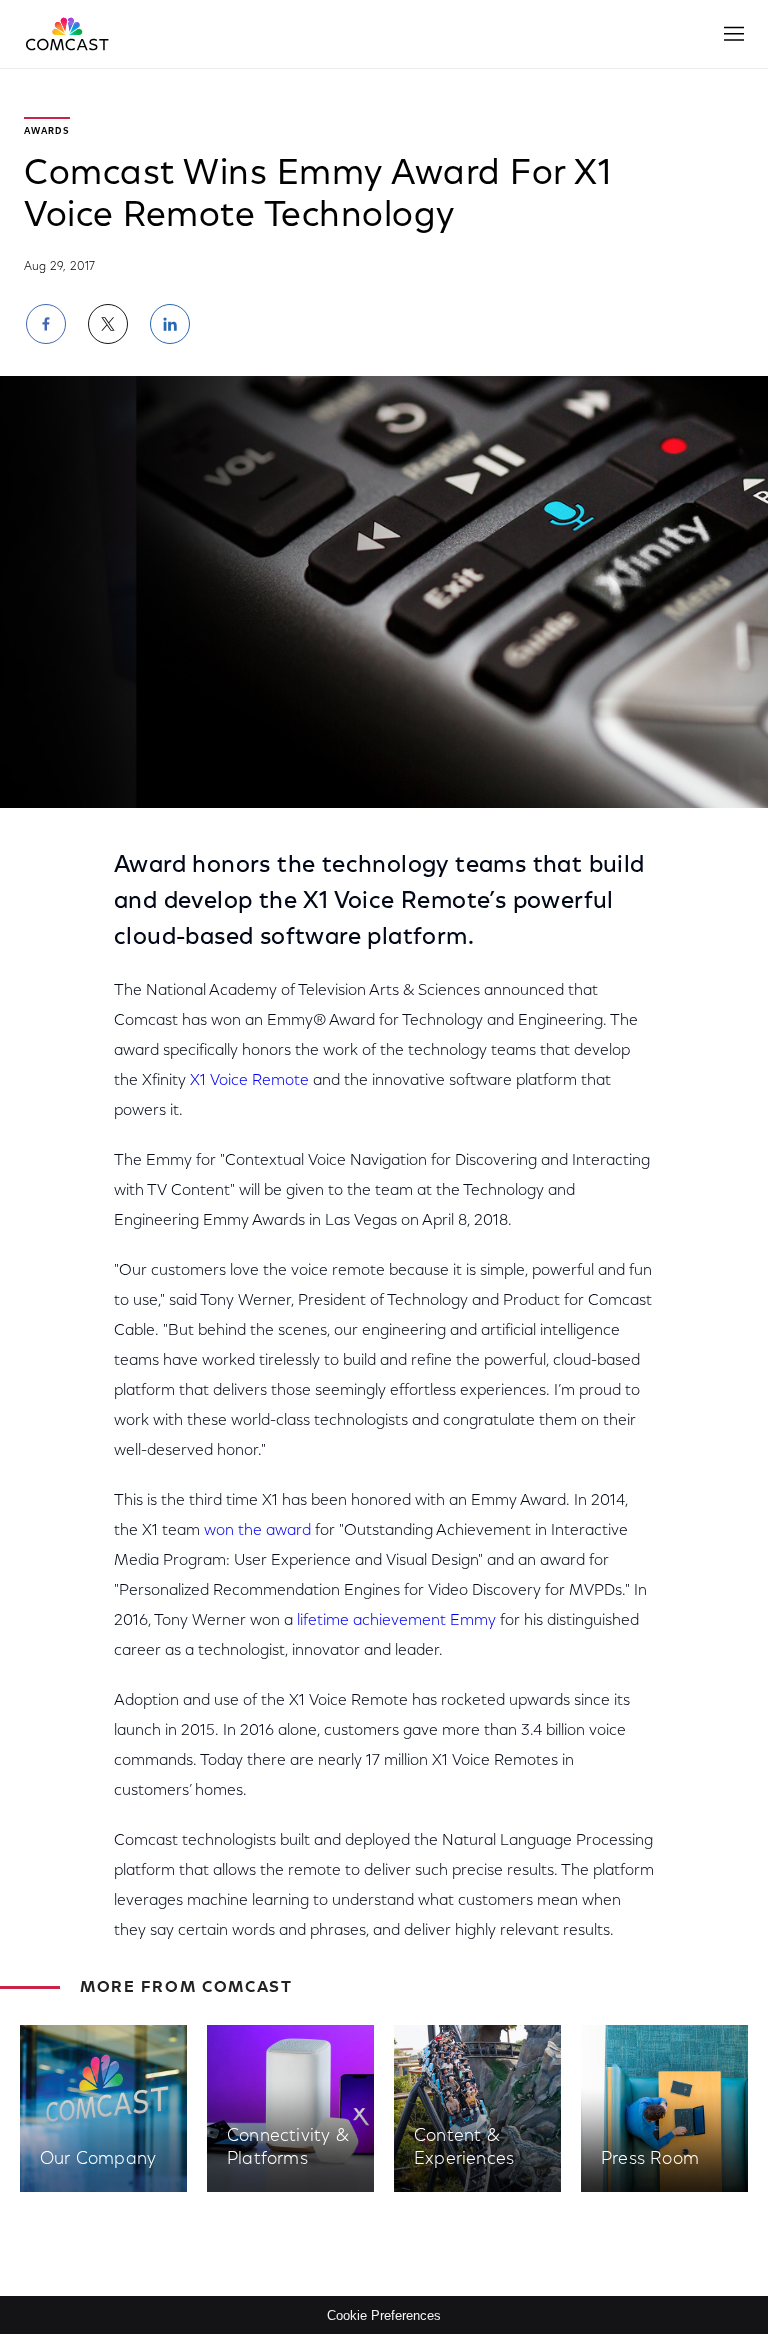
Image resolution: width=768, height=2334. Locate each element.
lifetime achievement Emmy (396, 1621)
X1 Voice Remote (249, 1081)
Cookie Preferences (384, 2315)
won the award (257, 1531)
